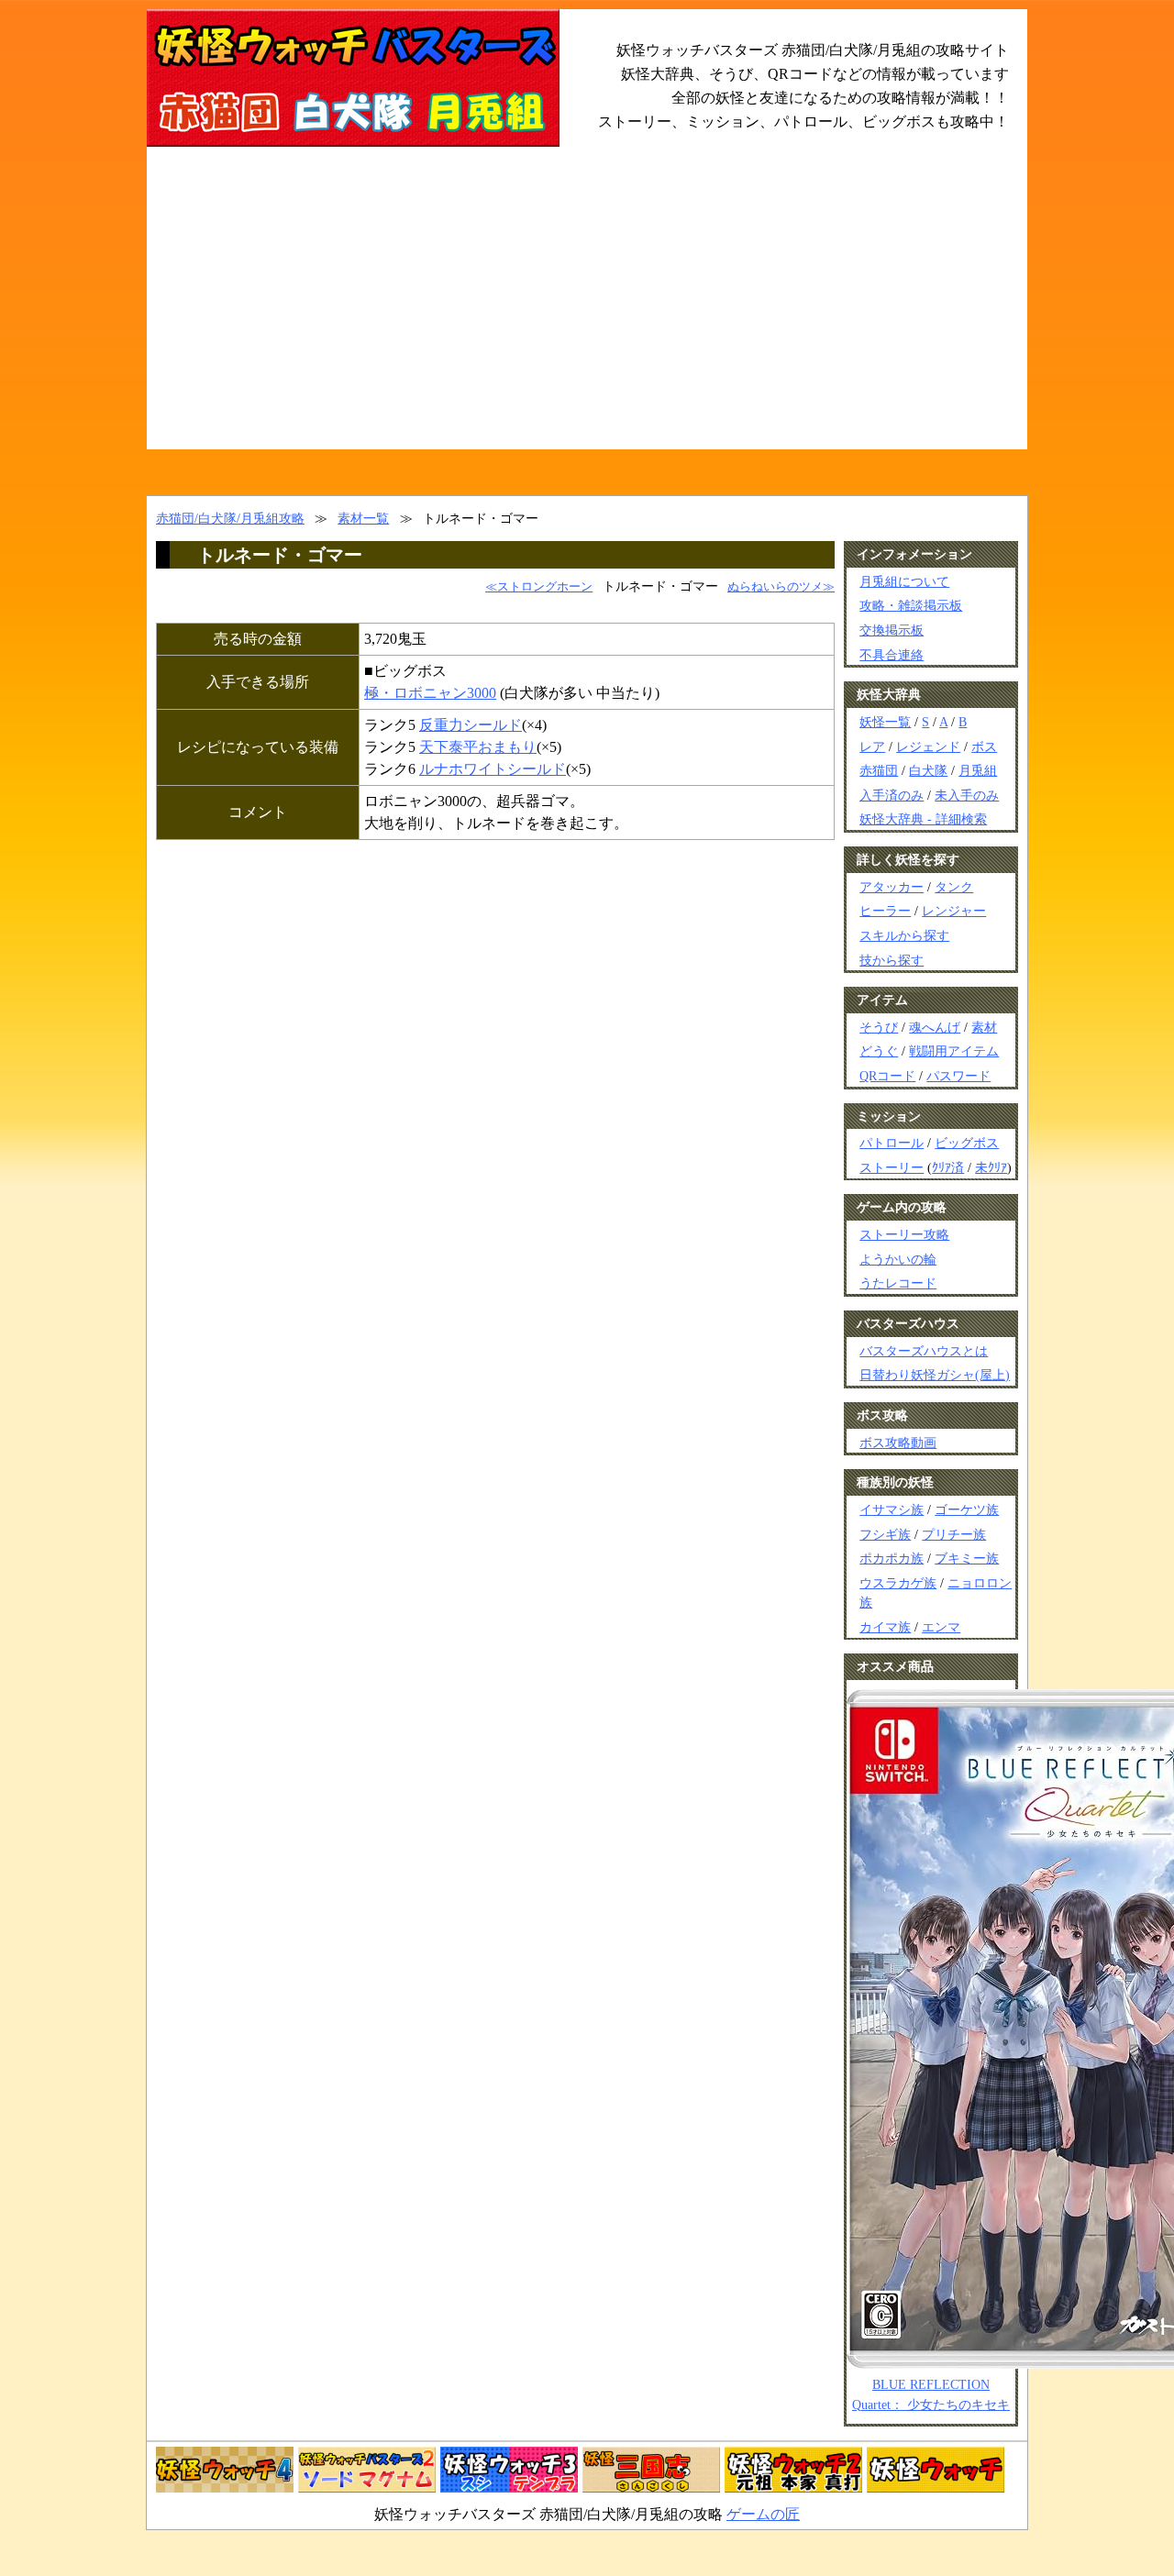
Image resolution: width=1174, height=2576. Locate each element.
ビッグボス (967, 1143)
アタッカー (892, 887)
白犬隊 (928, 770)
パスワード (958, 1076)
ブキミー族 (967, 1558)
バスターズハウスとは (924, 1351)
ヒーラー (885, 911)
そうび (879, 1027)
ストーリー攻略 (904, 1234)
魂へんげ (935, 1027)
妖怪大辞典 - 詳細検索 (923, 819)
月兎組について (904, 581)
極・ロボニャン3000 (430, 693)
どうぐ (879, 1051)
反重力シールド (471, 725)
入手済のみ (892, 795)
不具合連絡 (892, 655)
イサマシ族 (892, 1509)
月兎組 (978, 770)
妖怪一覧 (885, 722)
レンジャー (954, 911)
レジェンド (928, 746)
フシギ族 (885, 1534)
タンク (954, 887)
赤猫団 (879, 770)
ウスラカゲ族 (898, 1583)
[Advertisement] (587, 312)
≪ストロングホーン (539, 587)
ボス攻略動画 (898, 1443)
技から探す (892, 960)
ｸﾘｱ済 (948, 1167)
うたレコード (898, 1283)
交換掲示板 (892, 630)
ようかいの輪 (898, 1259)
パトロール (892, 1143)
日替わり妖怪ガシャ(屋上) (935, 1375)
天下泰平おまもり (478, 747)
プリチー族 (954, 1534)
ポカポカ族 (892, 1558)
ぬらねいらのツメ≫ (781, 587)
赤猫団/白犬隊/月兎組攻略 (230, 518)
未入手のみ (967, 795)
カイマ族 (885, 1627)
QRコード (887, 1076)
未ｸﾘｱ (991, 1167)
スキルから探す (904, 935)
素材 (984, 1027)
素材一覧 (363, 518)
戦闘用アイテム (954, 1051)
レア (872, 746)
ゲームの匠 (763, 2514)
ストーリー (892, 1167)
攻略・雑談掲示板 (911, 605)
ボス (984, 746)
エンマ (941, 1627)
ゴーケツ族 (967, 1509)
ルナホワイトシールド (493, 769)
